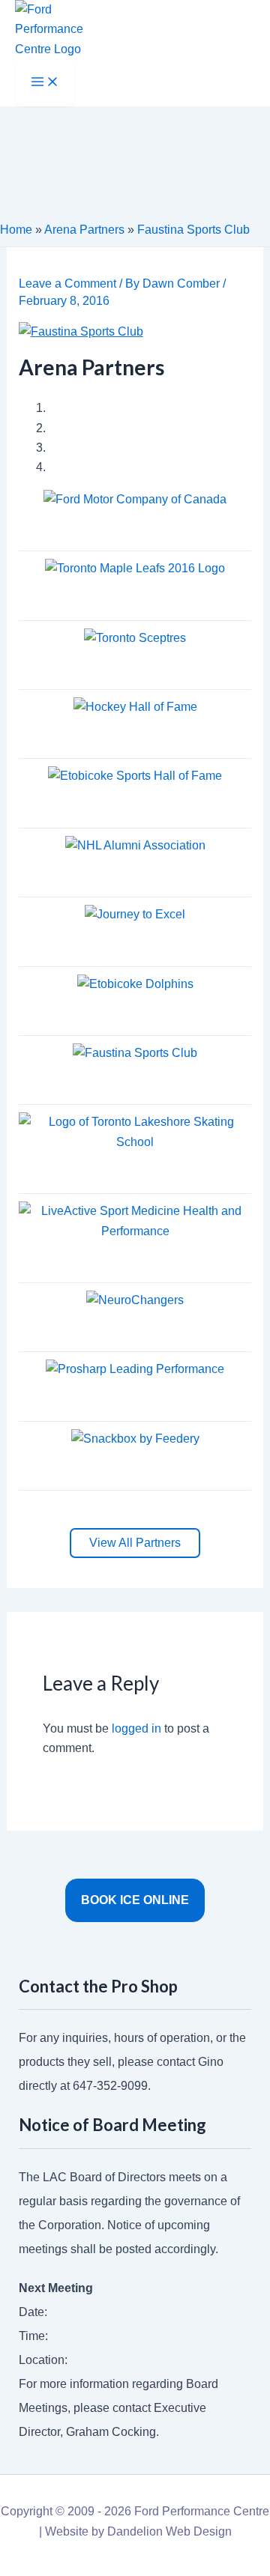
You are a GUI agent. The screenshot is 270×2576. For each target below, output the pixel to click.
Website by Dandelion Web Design (138, 2531)
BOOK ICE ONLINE (135, 1900)
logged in (136, 1728)
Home (16, 230)
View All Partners (135, 1543)
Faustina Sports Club (193, 230)
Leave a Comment (67, 284)
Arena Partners (84, 230)
